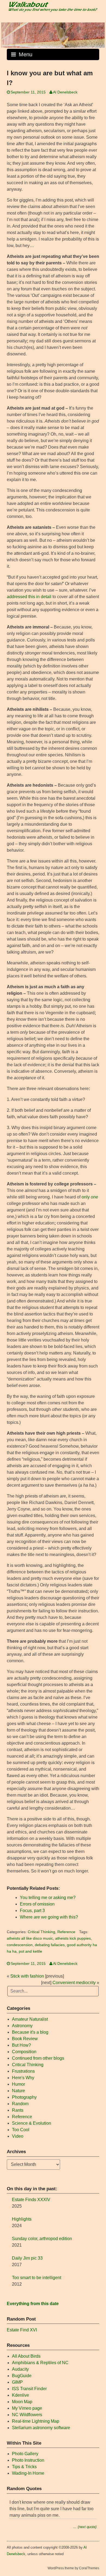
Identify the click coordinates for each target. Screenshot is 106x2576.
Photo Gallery (25, 2454)
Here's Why (23, 2078)
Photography (24, 2097)
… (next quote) (85, 2527)
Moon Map (22, 2402)
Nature (18, 2091)
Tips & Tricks (24, 2467)
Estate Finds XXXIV (31, 2200)
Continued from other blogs (38, 2058)
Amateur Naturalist (30, 2019)
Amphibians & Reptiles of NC (40, 2363)
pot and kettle (30, 1951)
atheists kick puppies (73, 1938)
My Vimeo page (27, 2408)
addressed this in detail (29, 597)
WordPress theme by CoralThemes (73, 2568)
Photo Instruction (28, 2460)
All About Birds (26, 2356)
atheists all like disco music (30, 1938)
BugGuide (22, 2376)
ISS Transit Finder (29, 2389)
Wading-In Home (28, 2473)
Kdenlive (21, 2395)
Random (20, 2104)
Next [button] (98, 34)
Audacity (20, 2369)
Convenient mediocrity (74, 1983)
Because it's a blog (30, 2032)
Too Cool (21, 2130)
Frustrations (23, 2071)
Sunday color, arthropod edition (42, 2239)
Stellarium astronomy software (41, 2428)
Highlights (22, 2219)
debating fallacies (50, 1945)
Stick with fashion (27, 1976)
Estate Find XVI (22, 2330)
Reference (66, 1932)
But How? (21, 2045)
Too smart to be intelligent (37, 2278)
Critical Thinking (41, 1932)
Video (18, 2136)
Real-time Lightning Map (36, 2421)
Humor (18, 2084)
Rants (18, 2110)
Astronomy (22, 2026)
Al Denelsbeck (65, 92)
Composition (24, 2052)
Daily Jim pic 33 (27, 2258)
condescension (20, 1945)
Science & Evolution (32, 2123)
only (90, 1197)
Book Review (25, 2039)
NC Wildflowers (27, 2415)
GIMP (17, 2382)
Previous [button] (8, 34)
